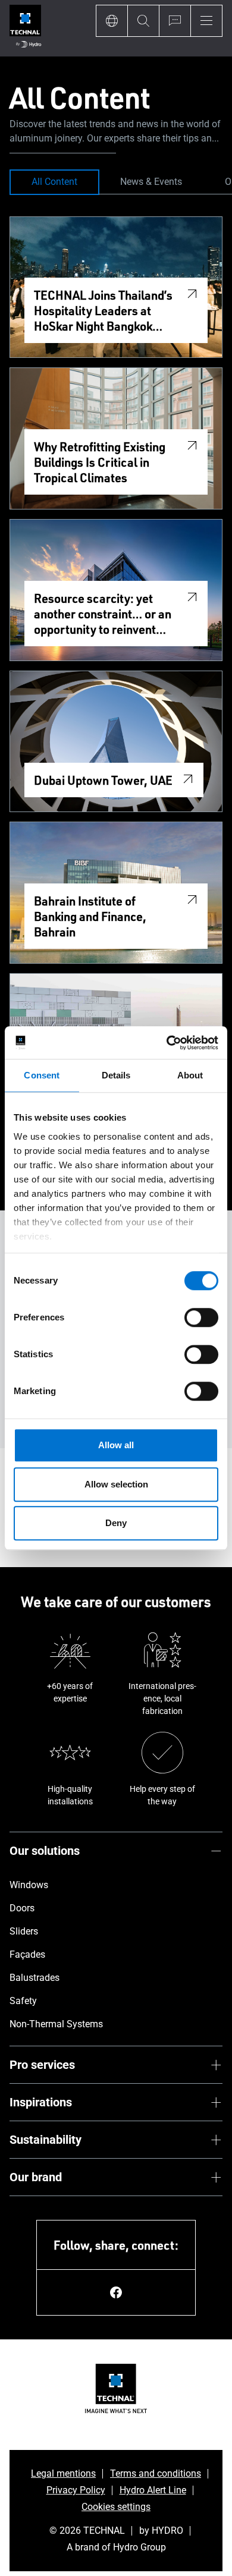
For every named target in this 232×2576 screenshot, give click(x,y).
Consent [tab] (42, 1075)
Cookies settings (116, 2507)
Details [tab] (116, 1075)
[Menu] (206, 21)
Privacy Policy (76, 2490)
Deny (116, 1523)
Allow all (116, 1445)
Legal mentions (63, 2473)
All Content (54, 182)
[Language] (112, 21)
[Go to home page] (25, 28)
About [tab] (190, 1075)
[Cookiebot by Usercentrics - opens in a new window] (167, 1043)
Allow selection (116, 1484)
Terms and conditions (156, 2473)
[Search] (143, 21)
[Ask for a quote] (175, 21)
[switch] (201, 1317)
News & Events (151, 182)
